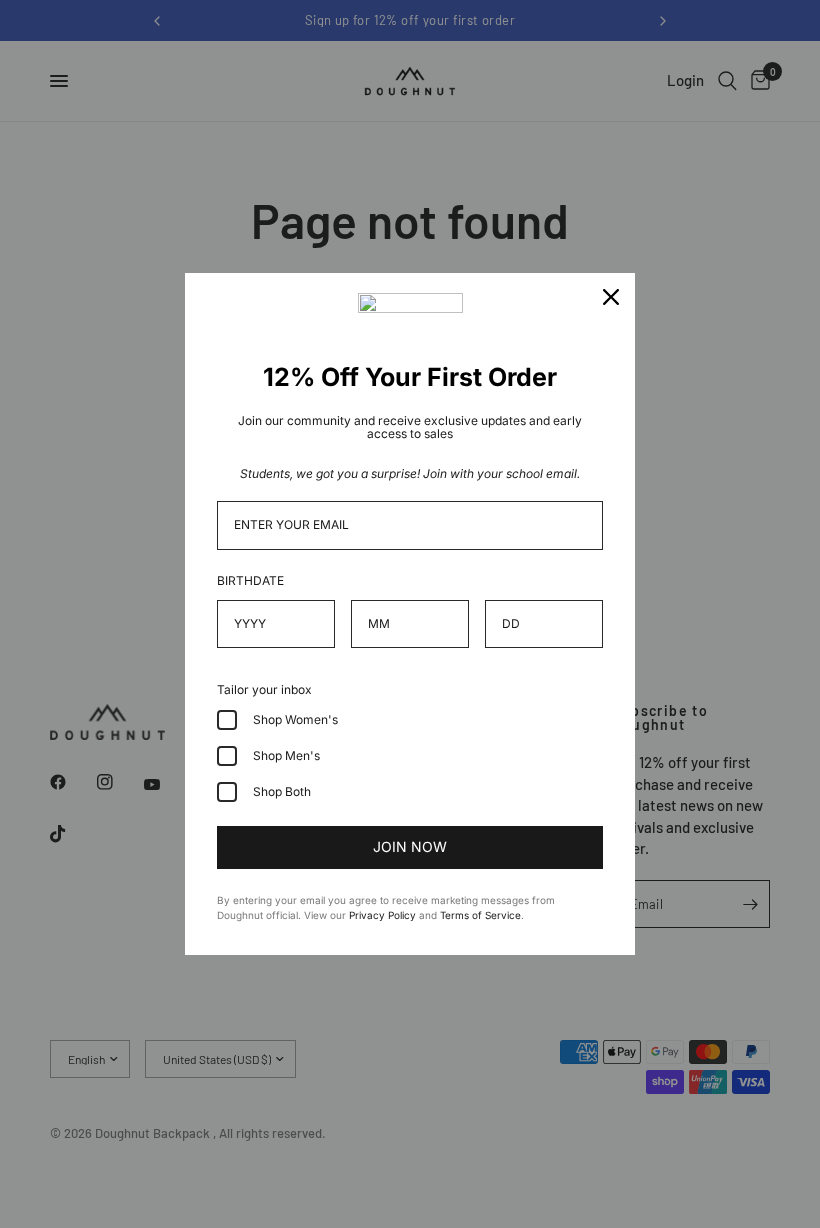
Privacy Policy (382, 915)
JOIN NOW (410, 846)
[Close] (611, 297)
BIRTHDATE (250, 580)
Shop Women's (295, 719)
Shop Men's (286, 755)
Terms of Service (480, 915)
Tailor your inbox (264, 689)
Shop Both (282, 791)
